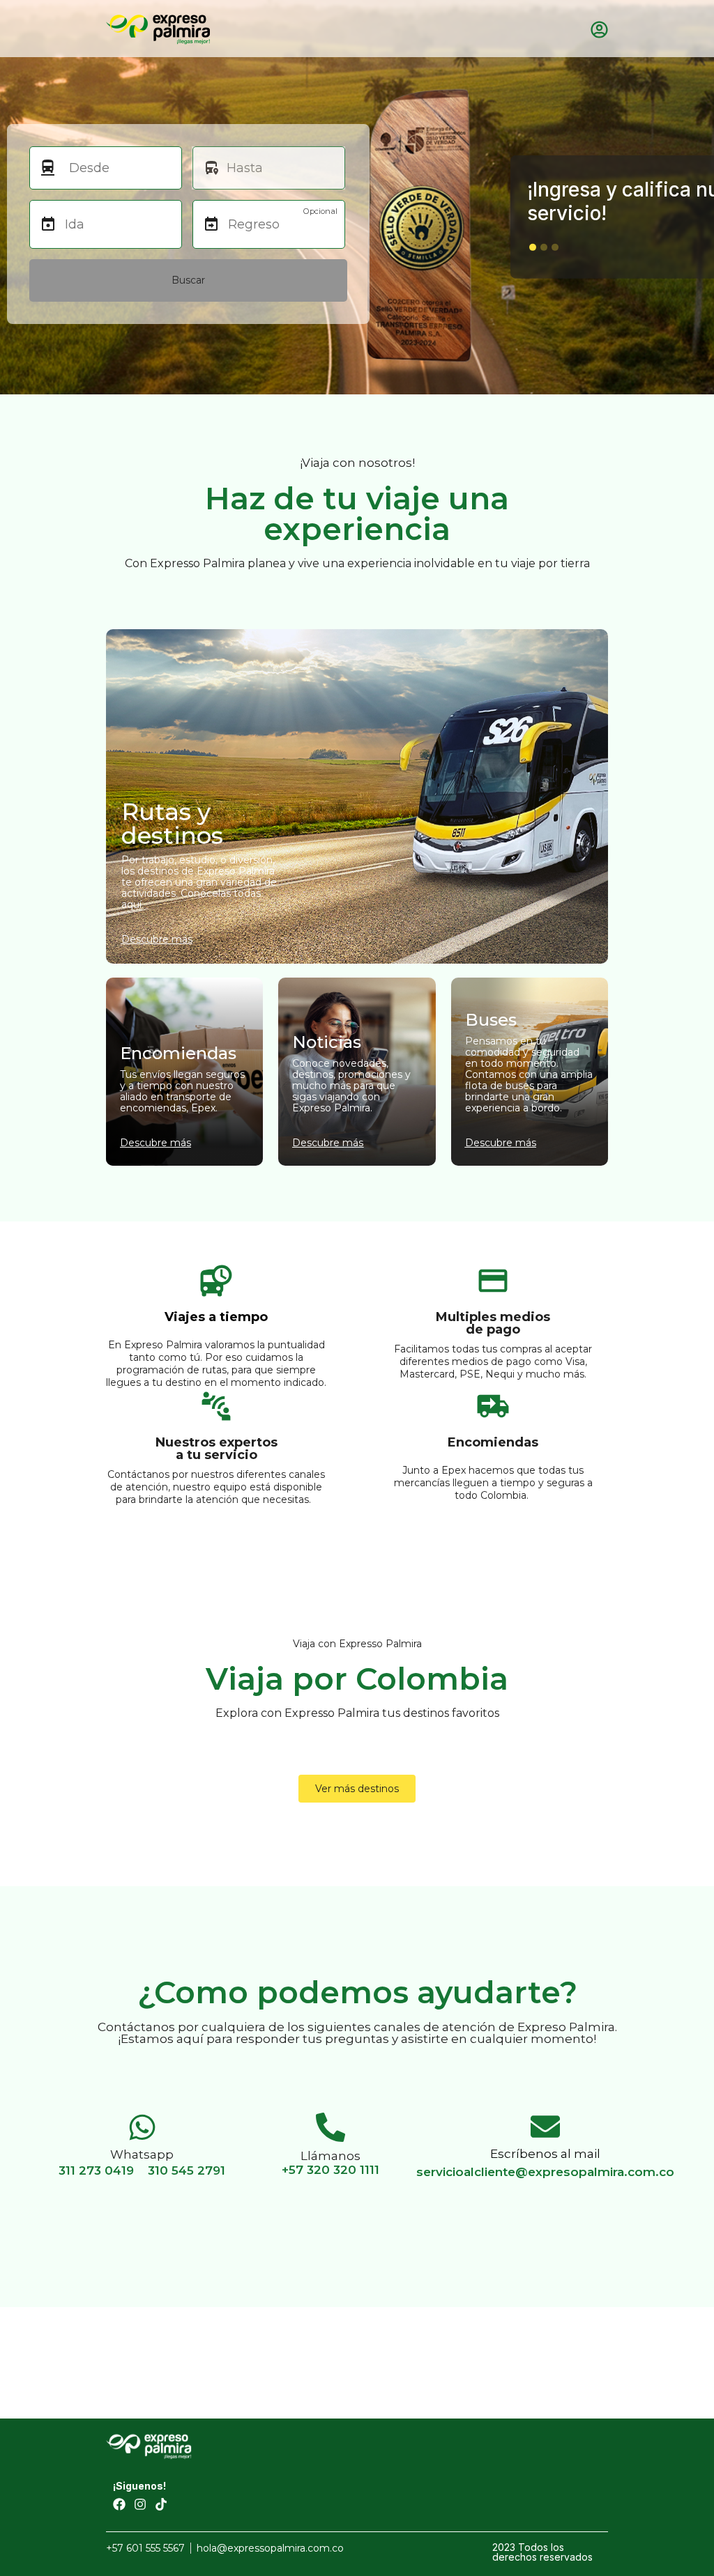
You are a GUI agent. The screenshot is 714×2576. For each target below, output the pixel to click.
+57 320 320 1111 (331, 2170)
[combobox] (118, 168)
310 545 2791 (187, 2170)
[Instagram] (140, 2504)
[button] (533, 247)
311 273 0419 (96, 2170)
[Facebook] (119, 2504)
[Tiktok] (161, 2504)
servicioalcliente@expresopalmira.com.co (545, 2172)
